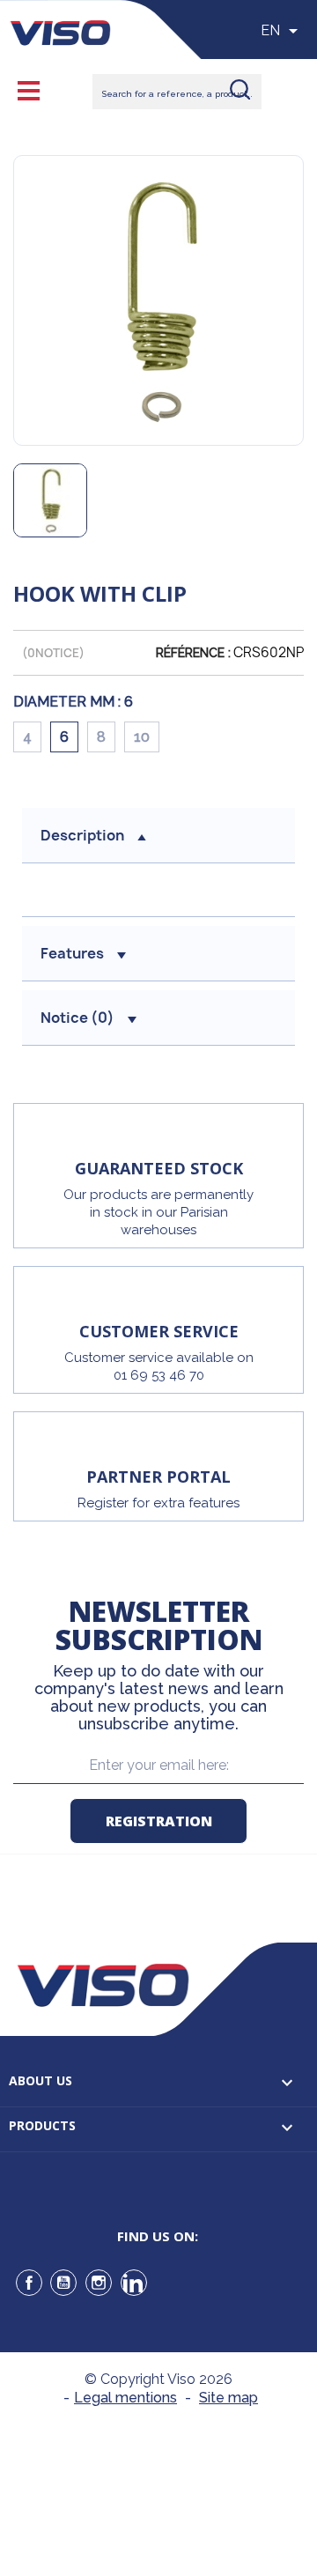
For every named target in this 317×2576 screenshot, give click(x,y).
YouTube (63, 2283)
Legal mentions (125, 2398)
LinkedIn (134, 2283)
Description (82, 835)
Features (72, 953)
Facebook (29, 2283)
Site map (229, 2398)
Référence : (193, 653)
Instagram (99, 2283)
